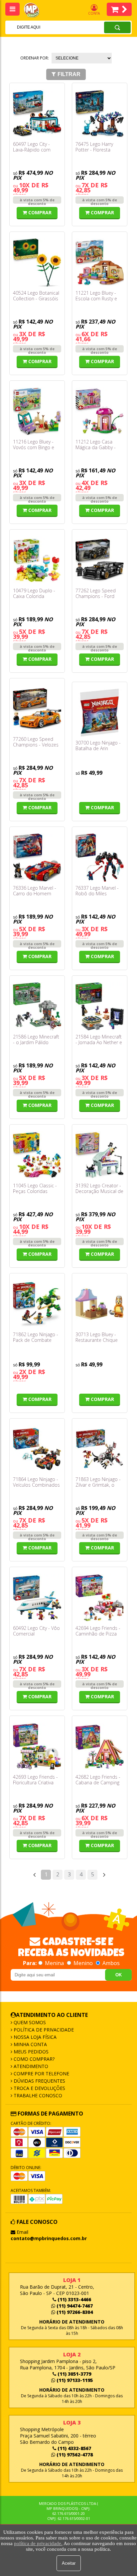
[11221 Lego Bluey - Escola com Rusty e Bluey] (100, 263)
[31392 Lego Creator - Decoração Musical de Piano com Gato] (100, 1155)
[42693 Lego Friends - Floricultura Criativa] (37, 1747)
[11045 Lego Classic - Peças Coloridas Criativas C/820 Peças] (37, 1155)
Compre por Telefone (41, 2074)
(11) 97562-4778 (74, 2455)
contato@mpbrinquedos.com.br (49, 2238)
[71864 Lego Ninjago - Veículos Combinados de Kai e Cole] (37, 1449)
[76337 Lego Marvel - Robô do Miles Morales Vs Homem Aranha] (100, 858)
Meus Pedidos (30, 2052)
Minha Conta (30, 2044)
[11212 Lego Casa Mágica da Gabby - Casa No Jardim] (100, 411)
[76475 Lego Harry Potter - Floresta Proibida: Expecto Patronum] (100, 114)
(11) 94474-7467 (74, 2306)
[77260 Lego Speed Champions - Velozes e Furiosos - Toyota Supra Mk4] (37, 709)
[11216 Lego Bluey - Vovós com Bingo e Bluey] (37, 411)
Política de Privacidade (43, 2030)
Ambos (110, 1963)
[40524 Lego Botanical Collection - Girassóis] (37, 263)
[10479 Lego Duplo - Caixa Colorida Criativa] (37, 560)
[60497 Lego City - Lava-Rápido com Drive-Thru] (37, 114)
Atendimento (30, 2066)
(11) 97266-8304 (74, 2312)
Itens (119, 9)
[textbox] (46, 27)
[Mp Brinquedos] (35, 10)
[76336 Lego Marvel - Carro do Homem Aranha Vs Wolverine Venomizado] (37, 858)
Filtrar (69, 74)
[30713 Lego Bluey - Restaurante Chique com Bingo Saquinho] (100, 1304)
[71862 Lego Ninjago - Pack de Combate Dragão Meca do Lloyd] (37, 1304)
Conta (94, 13)
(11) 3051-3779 (74, 2374)
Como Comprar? (33, 2059)
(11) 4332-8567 (74, 2448)
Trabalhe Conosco (37, 2095)
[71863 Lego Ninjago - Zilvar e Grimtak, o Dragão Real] (100, 1449)
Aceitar (69, 2563)
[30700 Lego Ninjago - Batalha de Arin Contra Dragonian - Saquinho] (100, 713)
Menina (54, 1963)
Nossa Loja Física (34, 2037)
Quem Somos (29, 2022)
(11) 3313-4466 (74, 2299)
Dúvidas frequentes (39, 2081)
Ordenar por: (35, 58)
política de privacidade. (38, 2543)
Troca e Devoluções (39, 2088)
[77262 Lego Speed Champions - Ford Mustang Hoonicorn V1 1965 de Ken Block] (100, 560)
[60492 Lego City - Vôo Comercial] (37, 1598)
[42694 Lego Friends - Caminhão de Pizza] (100, 1598)
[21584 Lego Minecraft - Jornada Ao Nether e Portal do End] (100, 1006)
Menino (83, 1963)
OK (119, 1975)
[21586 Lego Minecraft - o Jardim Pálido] (37, 1006)
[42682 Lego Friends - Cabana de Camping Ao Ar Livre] (100, 1747)
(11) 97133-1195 (74, 2380)
